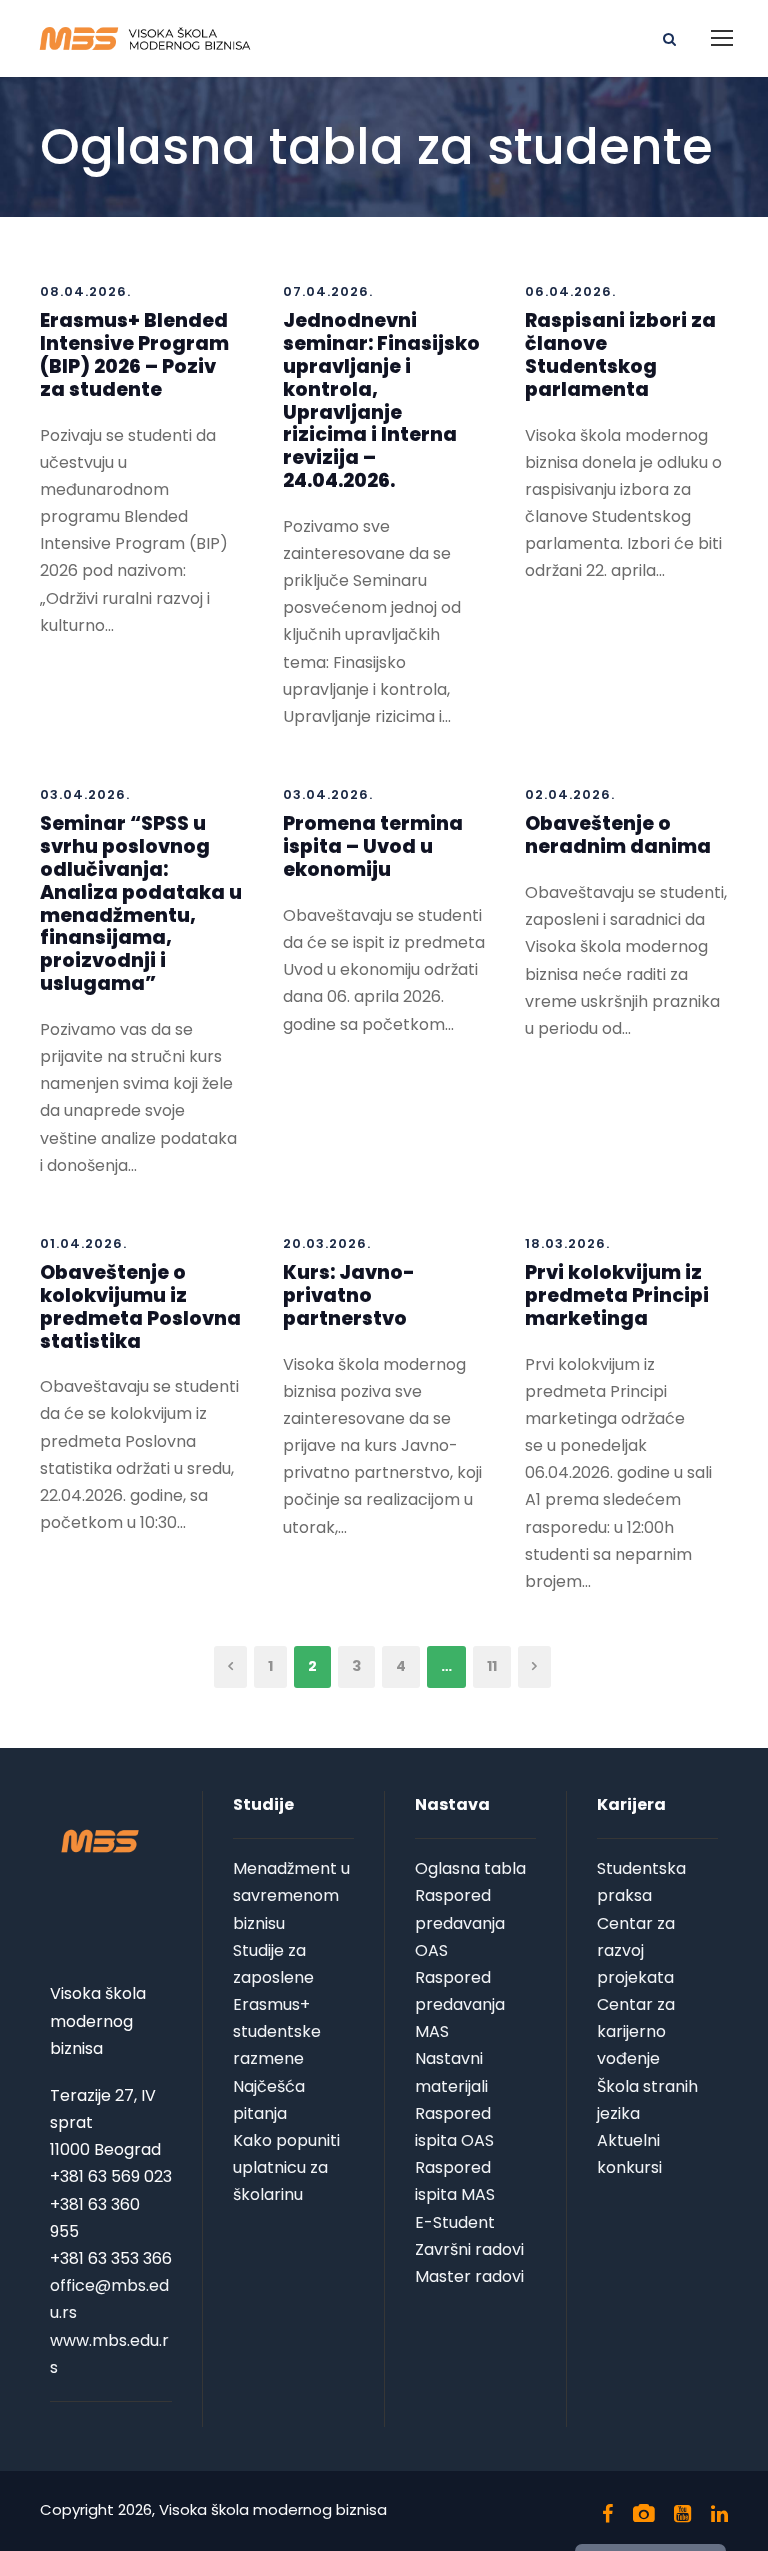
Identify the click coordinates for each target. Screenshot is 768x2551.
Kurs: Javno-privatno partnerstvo (349, 1295)
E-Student (455, 2222)
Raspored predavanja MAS (460, 2004)
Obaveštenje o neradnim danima (618, 835)
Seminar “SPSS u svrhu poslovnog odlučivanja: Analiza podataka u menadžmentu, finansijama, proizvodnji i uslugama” (141, 903)
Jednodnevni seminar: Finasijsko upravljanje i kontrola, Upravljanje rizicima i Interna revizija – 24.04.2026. (381, 400)
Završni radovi (469, 2249)
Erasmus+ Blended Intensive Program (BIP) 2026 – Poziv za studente (134, 354)
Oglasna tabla (470, 1868)
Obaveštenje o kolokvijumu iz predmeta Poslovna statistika (140, 1306)
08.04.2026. (85, 291)
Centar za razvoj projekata (636, 1950)
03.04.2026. (85, 794)
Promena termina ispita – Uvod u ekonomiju (373, 846)
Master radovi (469, 2276)
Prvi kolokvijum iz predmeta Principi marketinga (617, 1295)
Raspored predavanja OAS (460, 1922)
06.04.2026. (570, 291)
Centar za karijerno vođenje (636, 2031)
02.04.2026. (570, 794)
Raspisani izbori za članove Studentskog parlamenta (620, 354)
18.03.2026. (567, 1243)
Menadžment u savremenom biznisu (291, 1895)
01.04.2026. (83, 1243)
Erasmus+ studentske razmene (277, 2031)
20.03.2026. (327, 1243)
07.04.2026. (328, 291)
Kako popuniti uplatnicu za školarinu (286, 2167)
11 (492, 1666)
